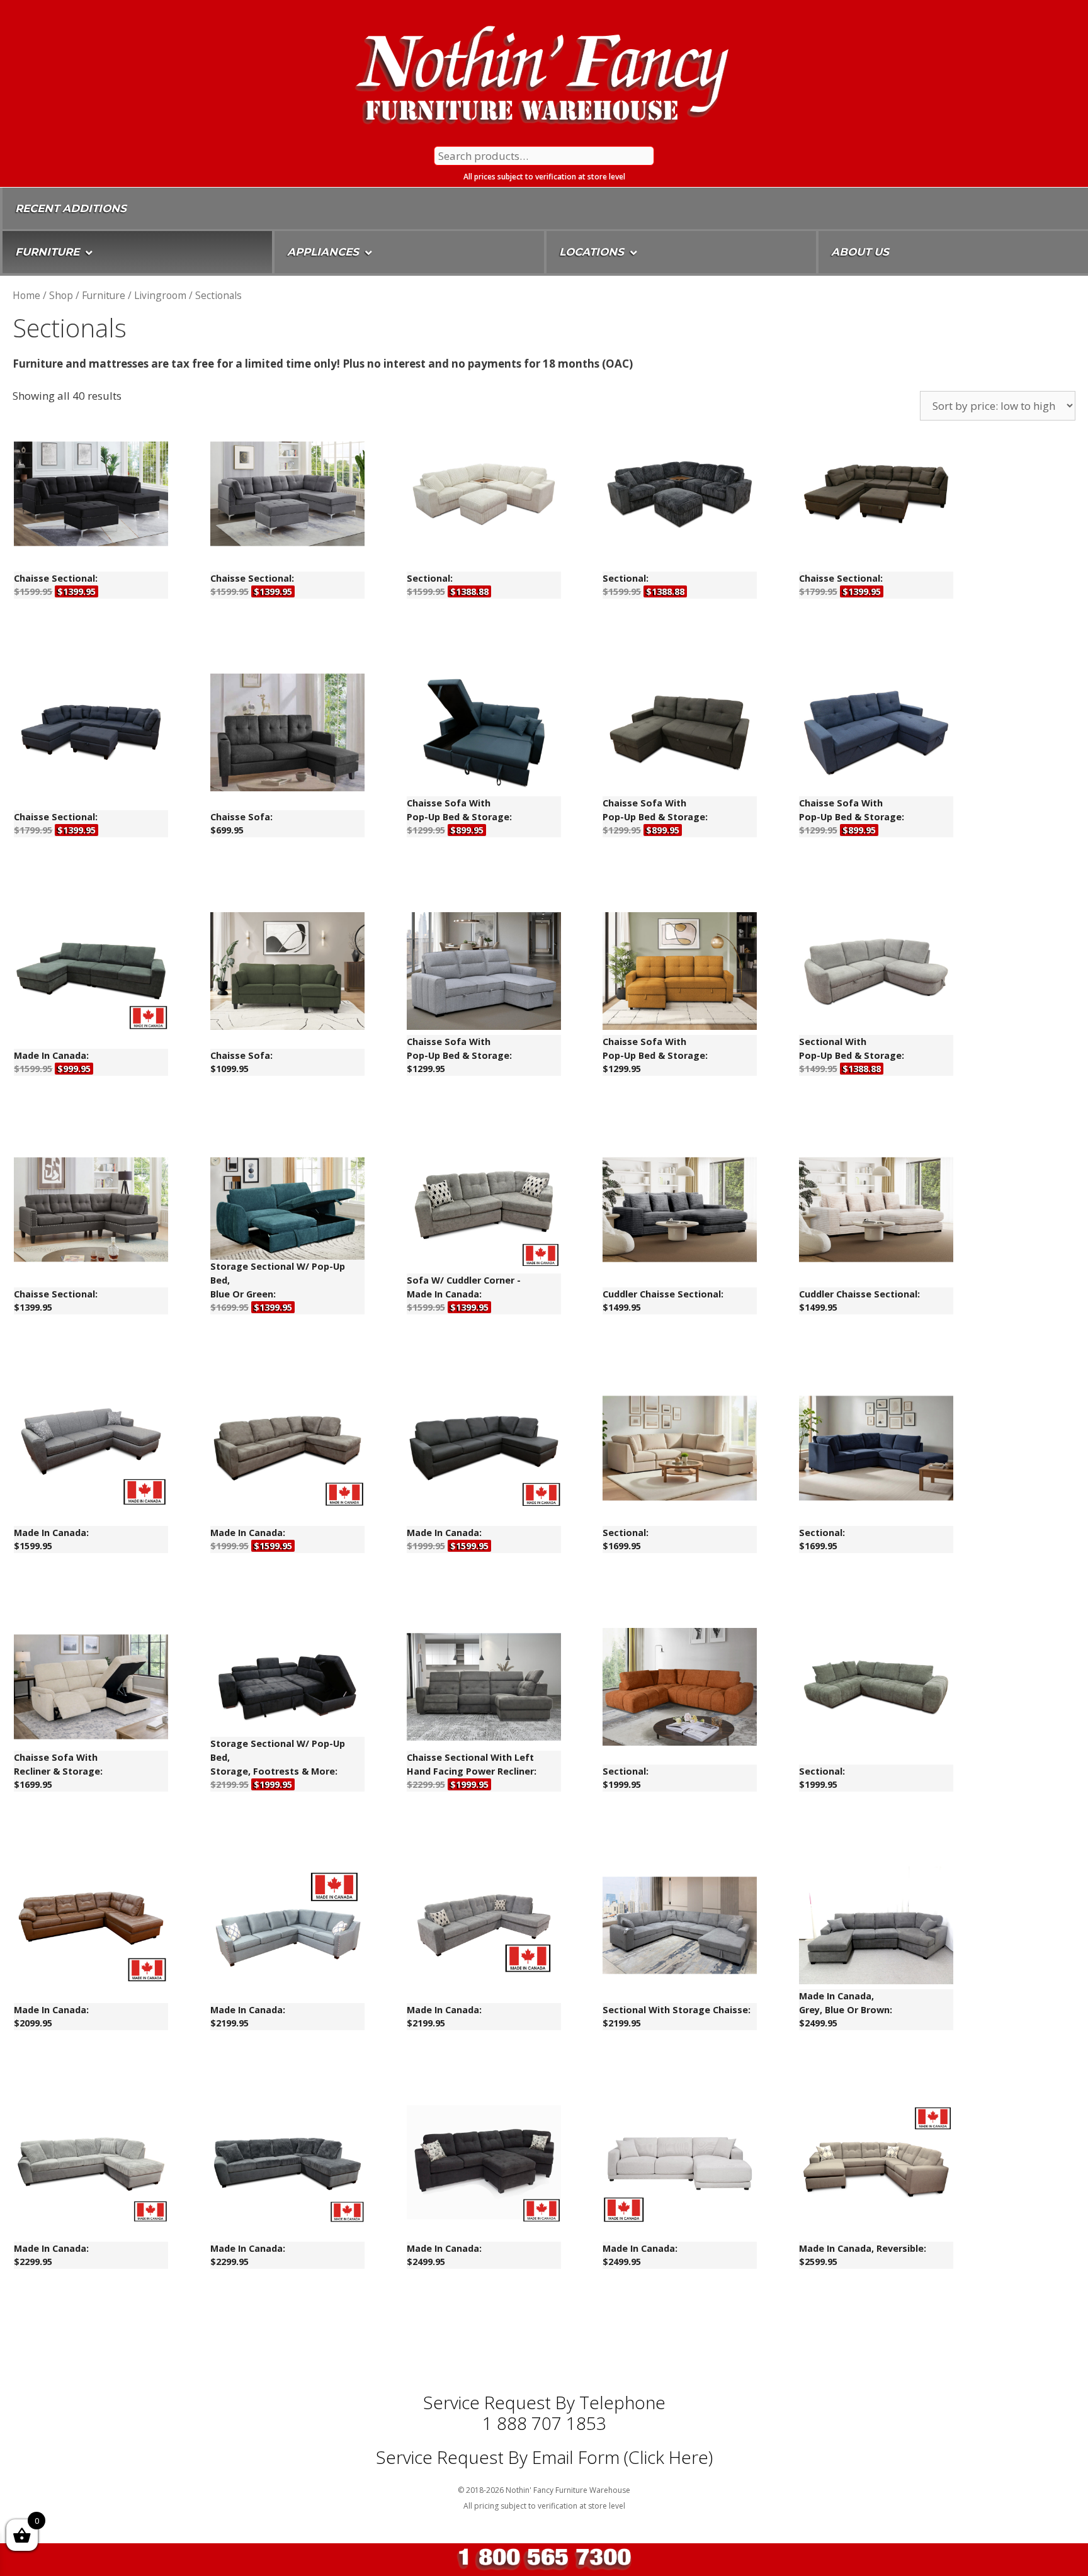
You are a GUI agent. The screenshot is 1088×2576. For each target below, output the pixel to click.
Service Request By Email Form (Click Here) (544, 2457)
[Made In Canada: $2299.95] (91, 2166)
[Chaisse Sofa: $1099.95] (287, 973)
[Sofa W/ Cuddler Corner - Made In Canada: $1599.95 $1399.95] (484, 1212)
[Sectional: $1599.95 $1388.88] (484, 496)
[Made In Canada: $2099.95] (91, 1928)
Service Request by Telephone (544, 2402)
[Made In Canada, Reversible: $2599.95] (876, 2166)
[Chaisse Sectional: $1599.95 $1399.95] (91, 496)
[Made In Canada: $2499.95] (484, 2166)
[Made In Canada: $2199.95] (287, 1928)
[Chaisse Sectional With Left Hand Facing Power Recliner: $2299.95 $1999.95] (484, 1689)
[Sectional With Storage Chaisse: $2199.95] (680, 1928)
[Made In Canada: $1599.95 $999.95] (91, 973)
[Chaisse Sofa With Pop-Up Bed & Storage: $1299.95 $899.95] (484, 735)
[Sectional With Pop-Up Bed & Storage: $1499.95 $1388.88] (876, 973)
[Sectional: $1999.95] (680, 1689)
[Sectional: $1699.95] (680, 1450)
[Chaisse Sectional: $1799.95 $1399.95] (876, 496)
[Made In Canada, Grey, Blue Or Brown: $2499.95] (876, 1928)
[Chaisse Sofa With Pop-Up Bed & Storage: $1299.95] (484, 973)
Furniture (104, 295)
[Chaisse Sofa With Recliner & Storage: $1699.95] (91, 1689)
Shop (61, 295)
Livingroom (160, 295)
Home (26, 295)
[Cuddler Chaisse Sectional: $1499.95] (680, 1212)
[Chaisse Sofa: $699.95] (287, 735)
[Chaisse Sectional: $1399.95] (91, 1212)
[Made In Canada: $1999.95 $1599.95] (287, 1450)
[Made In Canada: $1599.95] (91, 1450)
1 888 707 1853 (544, 2423)
